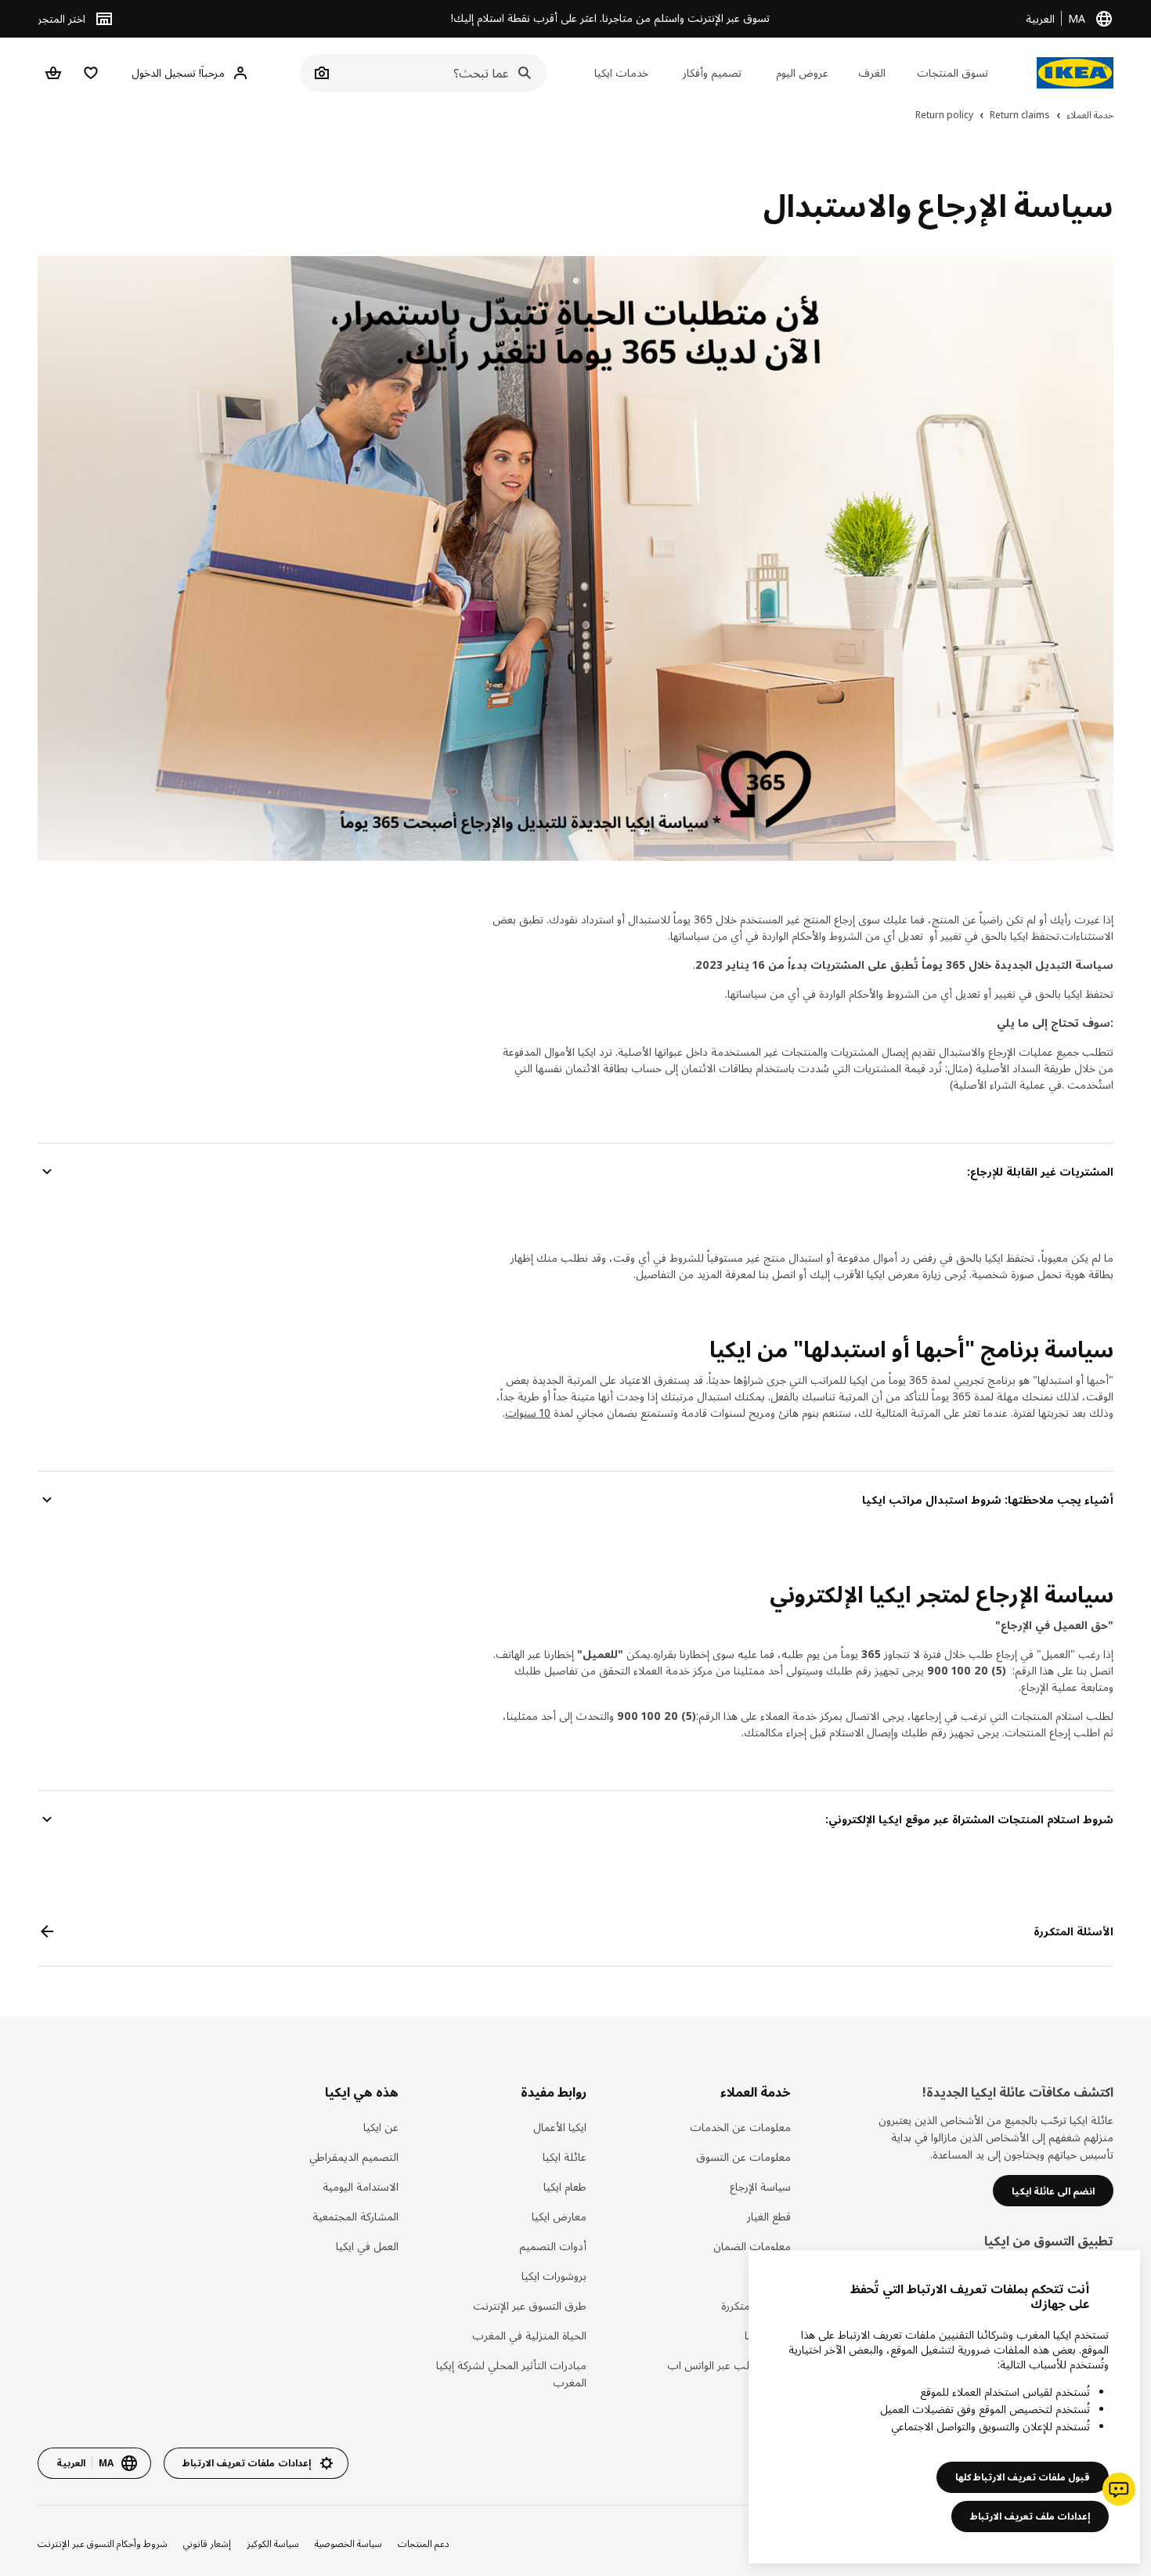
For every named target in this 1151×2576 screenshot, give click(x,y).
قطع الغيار (769, 2216)
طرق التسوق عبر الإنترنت (530, 2305)
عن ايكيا (381, 2127)
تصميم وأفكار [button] (712, 72)
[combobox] (440, 73)
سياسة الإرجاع (760, 2186)
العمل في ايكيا (367, 2246)
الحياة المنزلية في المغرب (529, 2335)
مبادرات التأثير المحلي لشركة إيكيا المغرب (511, 2374)
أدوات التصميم (553, 2246)
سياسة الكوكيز (273, 2543)
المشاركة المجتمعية (355, 2216)
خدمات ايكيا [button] (621, 72)
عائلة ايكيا (565, 2157)
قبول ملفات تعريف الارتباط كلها (1023, 2477)
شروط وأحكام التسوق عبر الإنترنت (103, 2543)
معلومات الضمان (752, 2246)
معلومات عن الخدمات (740, 2127)
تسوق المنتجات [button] (953, 72)
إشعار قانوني (207, 2543)
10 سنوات (528, 1413)
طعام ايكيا (565, 2186)
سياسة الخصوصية (348, 2543)
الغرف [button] (872, 72)
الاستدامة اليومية (360, 2186)
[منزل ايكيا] (1075, 73)
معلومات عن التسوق (743, 2157)
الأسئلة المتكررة (756, 2305)
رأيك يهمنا (767, 2335)
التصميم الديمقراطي (354, 2157)
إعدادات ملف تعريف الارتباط (1030, 2516)
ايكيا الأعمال (560, 2127)
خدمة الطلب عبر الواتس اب (729, 2365)
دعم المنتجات (424, 2543)
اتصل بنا (772, 2276)
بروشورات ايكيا (554, 2276)
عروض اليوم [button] (802, 72)
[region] (944, 2407)
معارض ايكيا (559, 2216)
